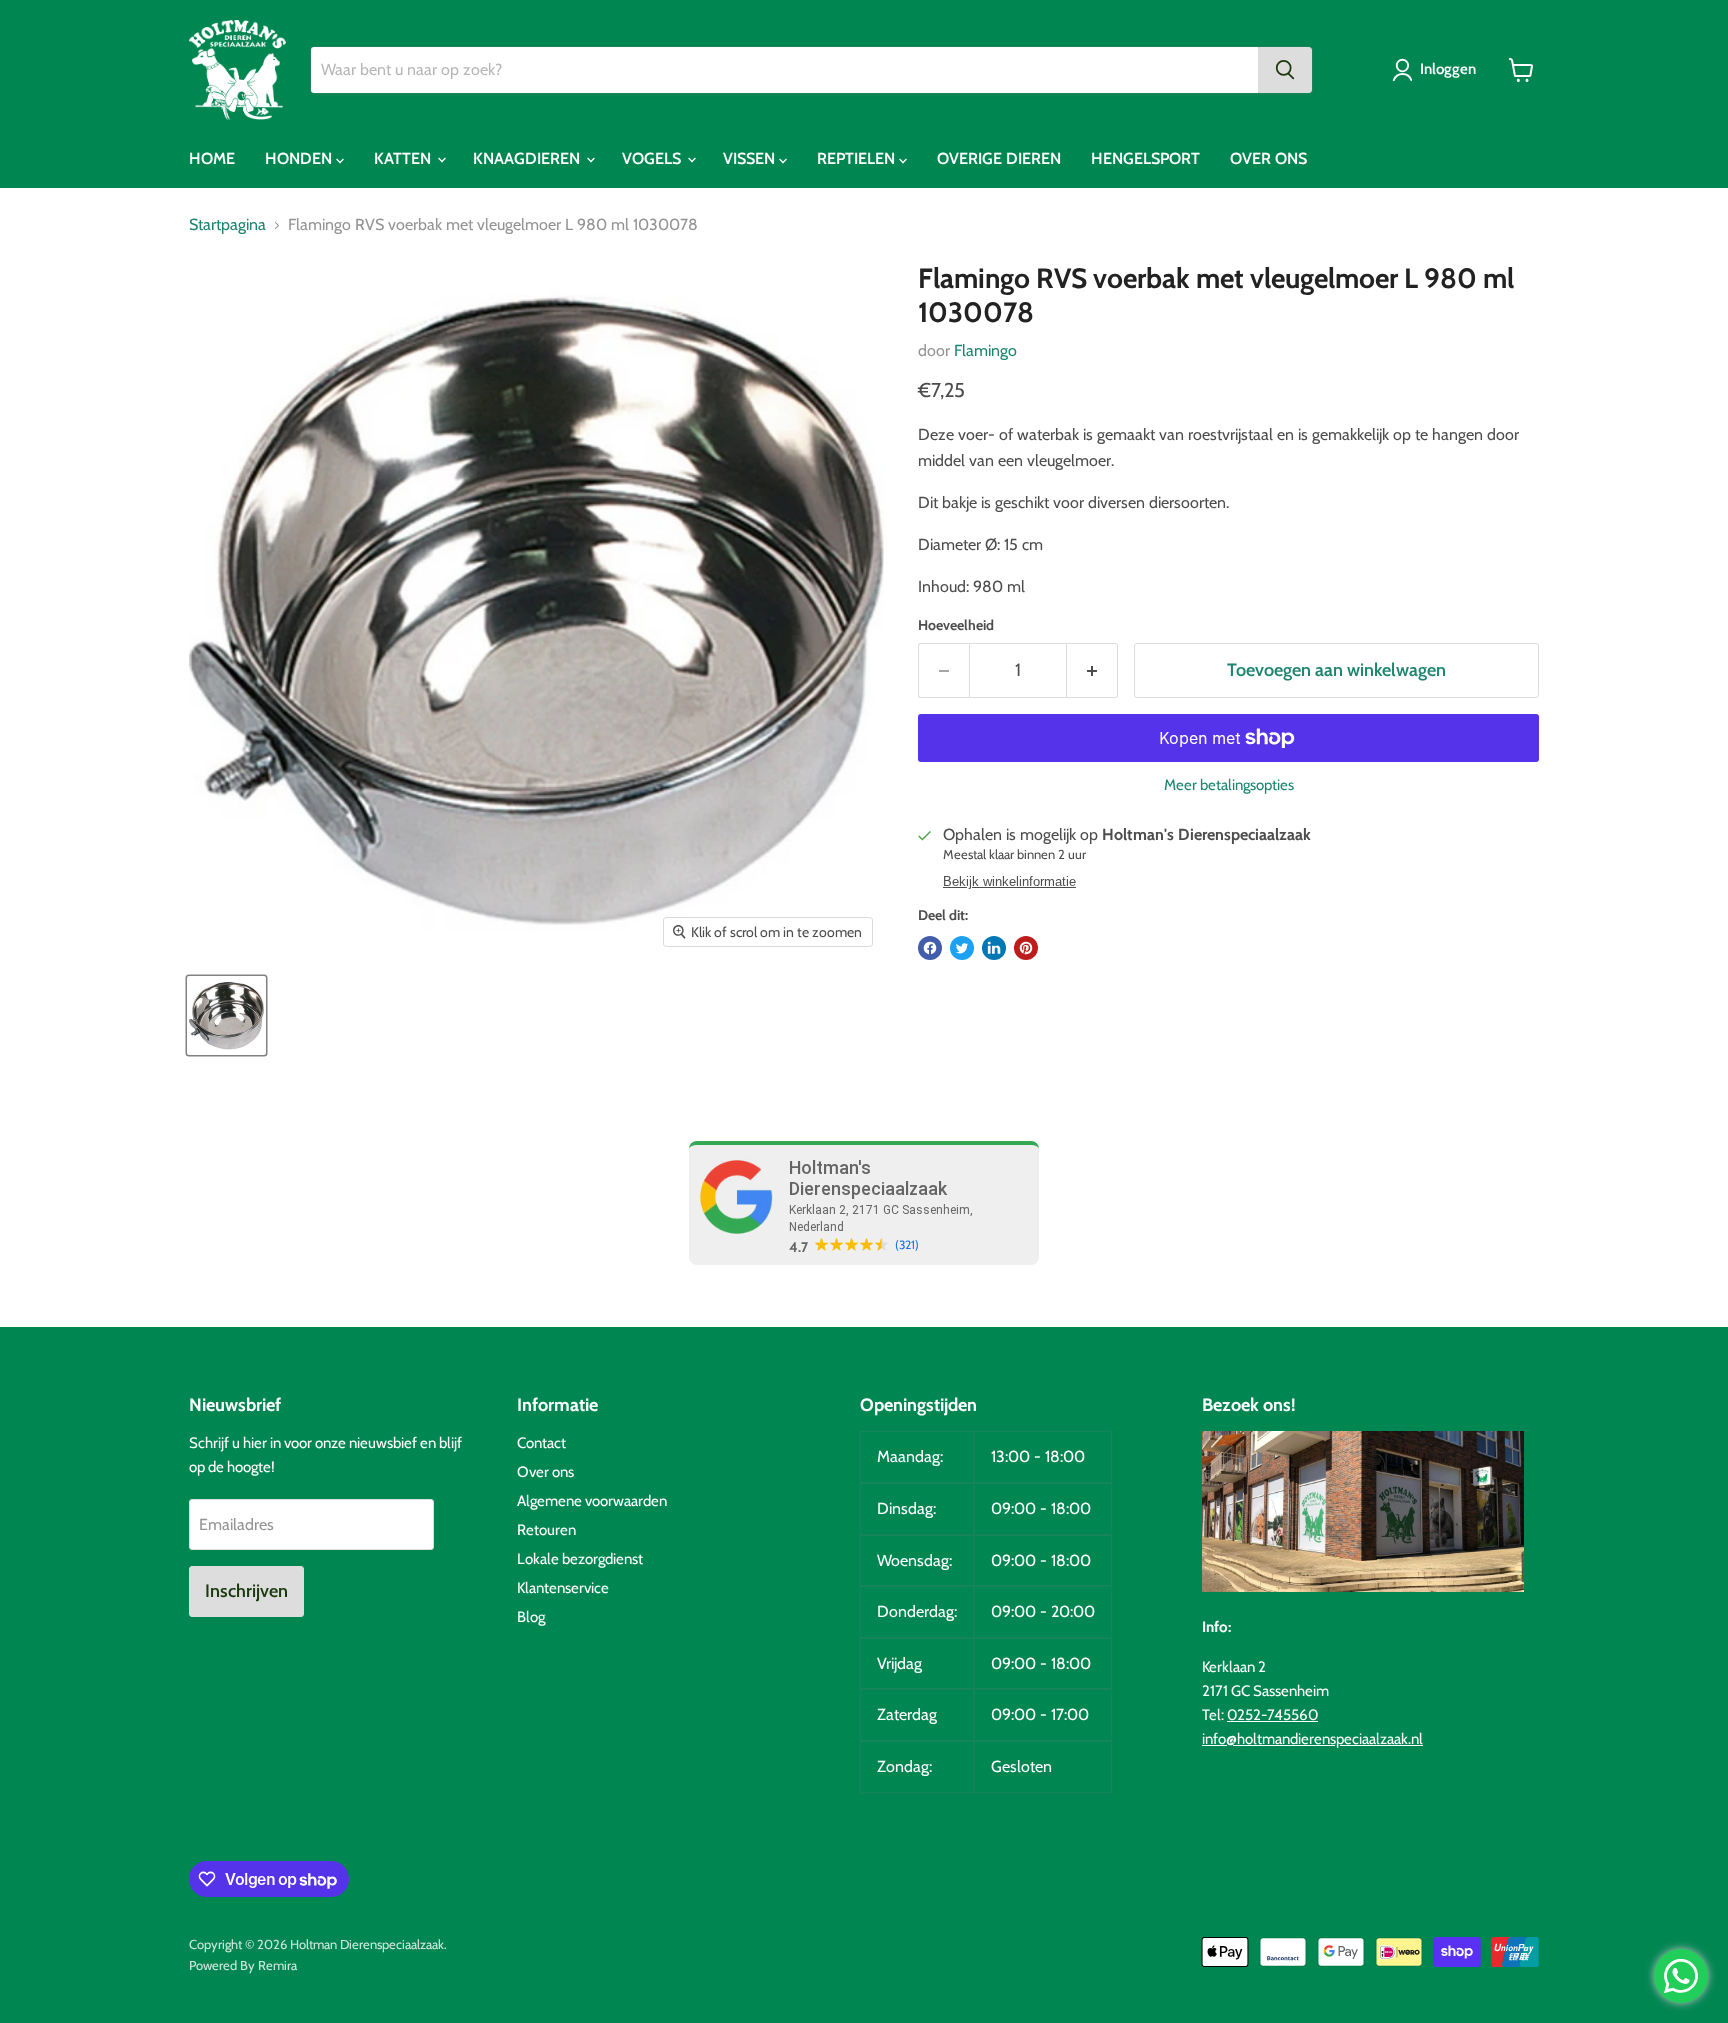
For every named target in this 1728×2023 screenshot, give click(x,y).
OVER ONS (1268, 158)
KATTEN (404, 158)
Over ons (545, 1472)
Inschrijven (246, 1591)
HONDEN (300, 158)
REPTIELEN (858, 158)
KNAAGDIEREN (528, 158)
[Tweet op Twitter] (962, 948)
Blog (531, 1617)
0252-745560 (1272, 1715)
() (907, 1245)
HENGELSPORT (1145, 158)
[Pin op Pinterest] (1026, 948)
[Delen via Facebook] (930, 948)
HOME (212, 158)
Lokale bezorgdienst (580, 1559)
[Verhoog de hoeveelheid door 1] (1092, 670)
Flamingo (985, 350)
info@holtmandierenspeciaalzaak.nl (1312, 1739)
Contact (541, 1443)
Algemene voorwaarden (592, 1501)
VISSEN (751, 158)
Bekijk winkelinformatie (1009, 882)
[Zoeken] (1285, 70)
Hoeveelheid (956, 625)
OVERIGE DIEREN (999, 158)
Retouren (546, 1530)
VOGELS (653, 158)
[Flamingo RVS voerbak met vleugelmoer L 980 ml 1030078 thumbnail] (226, 1015)
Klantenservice (563, 1588)
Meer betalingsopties (1229, 785)
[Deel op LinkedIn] (994, 948)
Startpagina (227, 225)
